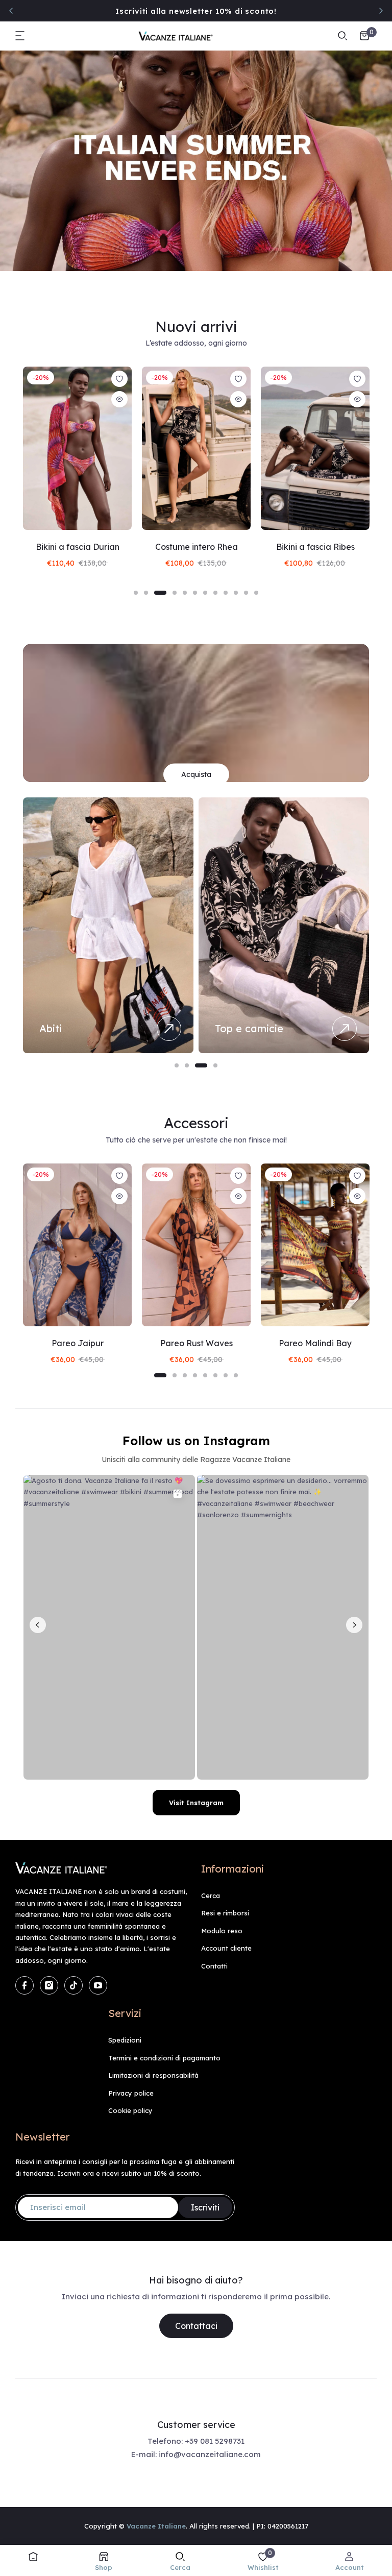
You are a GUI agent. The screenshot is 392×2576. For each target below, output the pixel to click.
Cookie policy (130, 2110)
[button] (20, 36)
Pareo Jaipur (78, 1343)
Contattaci (196, 2326)
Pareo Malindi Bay (315, 1343)
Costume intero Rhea (197, 547)
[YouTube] (98, 1985)
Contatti (214, 1966)
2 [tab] (146, 593)
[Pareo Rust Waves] (196, 1245)
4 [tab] (175, 593)
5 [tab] (185, 593)
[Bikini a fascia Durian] (77, 448)
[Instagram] (49, 1985)
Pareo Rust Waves (197, 1343)
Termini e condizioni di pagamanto (164, 2058)
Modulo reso (222, 1931)
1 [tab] (136, 593)
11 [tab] (246, 593)
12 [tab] (256, 593)
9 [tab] (226, 593)
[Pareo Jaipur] (77, 1245)
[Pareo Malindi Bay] (315, 1245)
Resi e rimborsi (225, 1913)
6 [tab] (195, 593)
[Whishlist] (119, 379)
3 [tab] (160, 593)
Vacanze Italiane (156, 2526)
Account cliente (226, 1948)
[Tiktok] (73, 1985)
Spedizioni (125, 2040)
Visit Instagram (196, 1803)
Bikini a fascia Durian (78, 547)
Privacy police (131, 2093)
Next (381, 11)
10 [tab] (236, 593)
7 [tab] (205, 593)
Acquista (196, 774)
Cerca (211, 1895)
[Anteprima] (119, 399)
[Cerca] (342, 36)
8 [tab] (215, 593)
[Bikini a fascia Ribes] (315, 448)
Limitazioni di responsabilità (153, 2075)
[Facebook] (24, 1985)
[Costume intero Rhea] (196, 448)
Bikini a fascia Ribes (315, 547)
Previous (11, 11)
